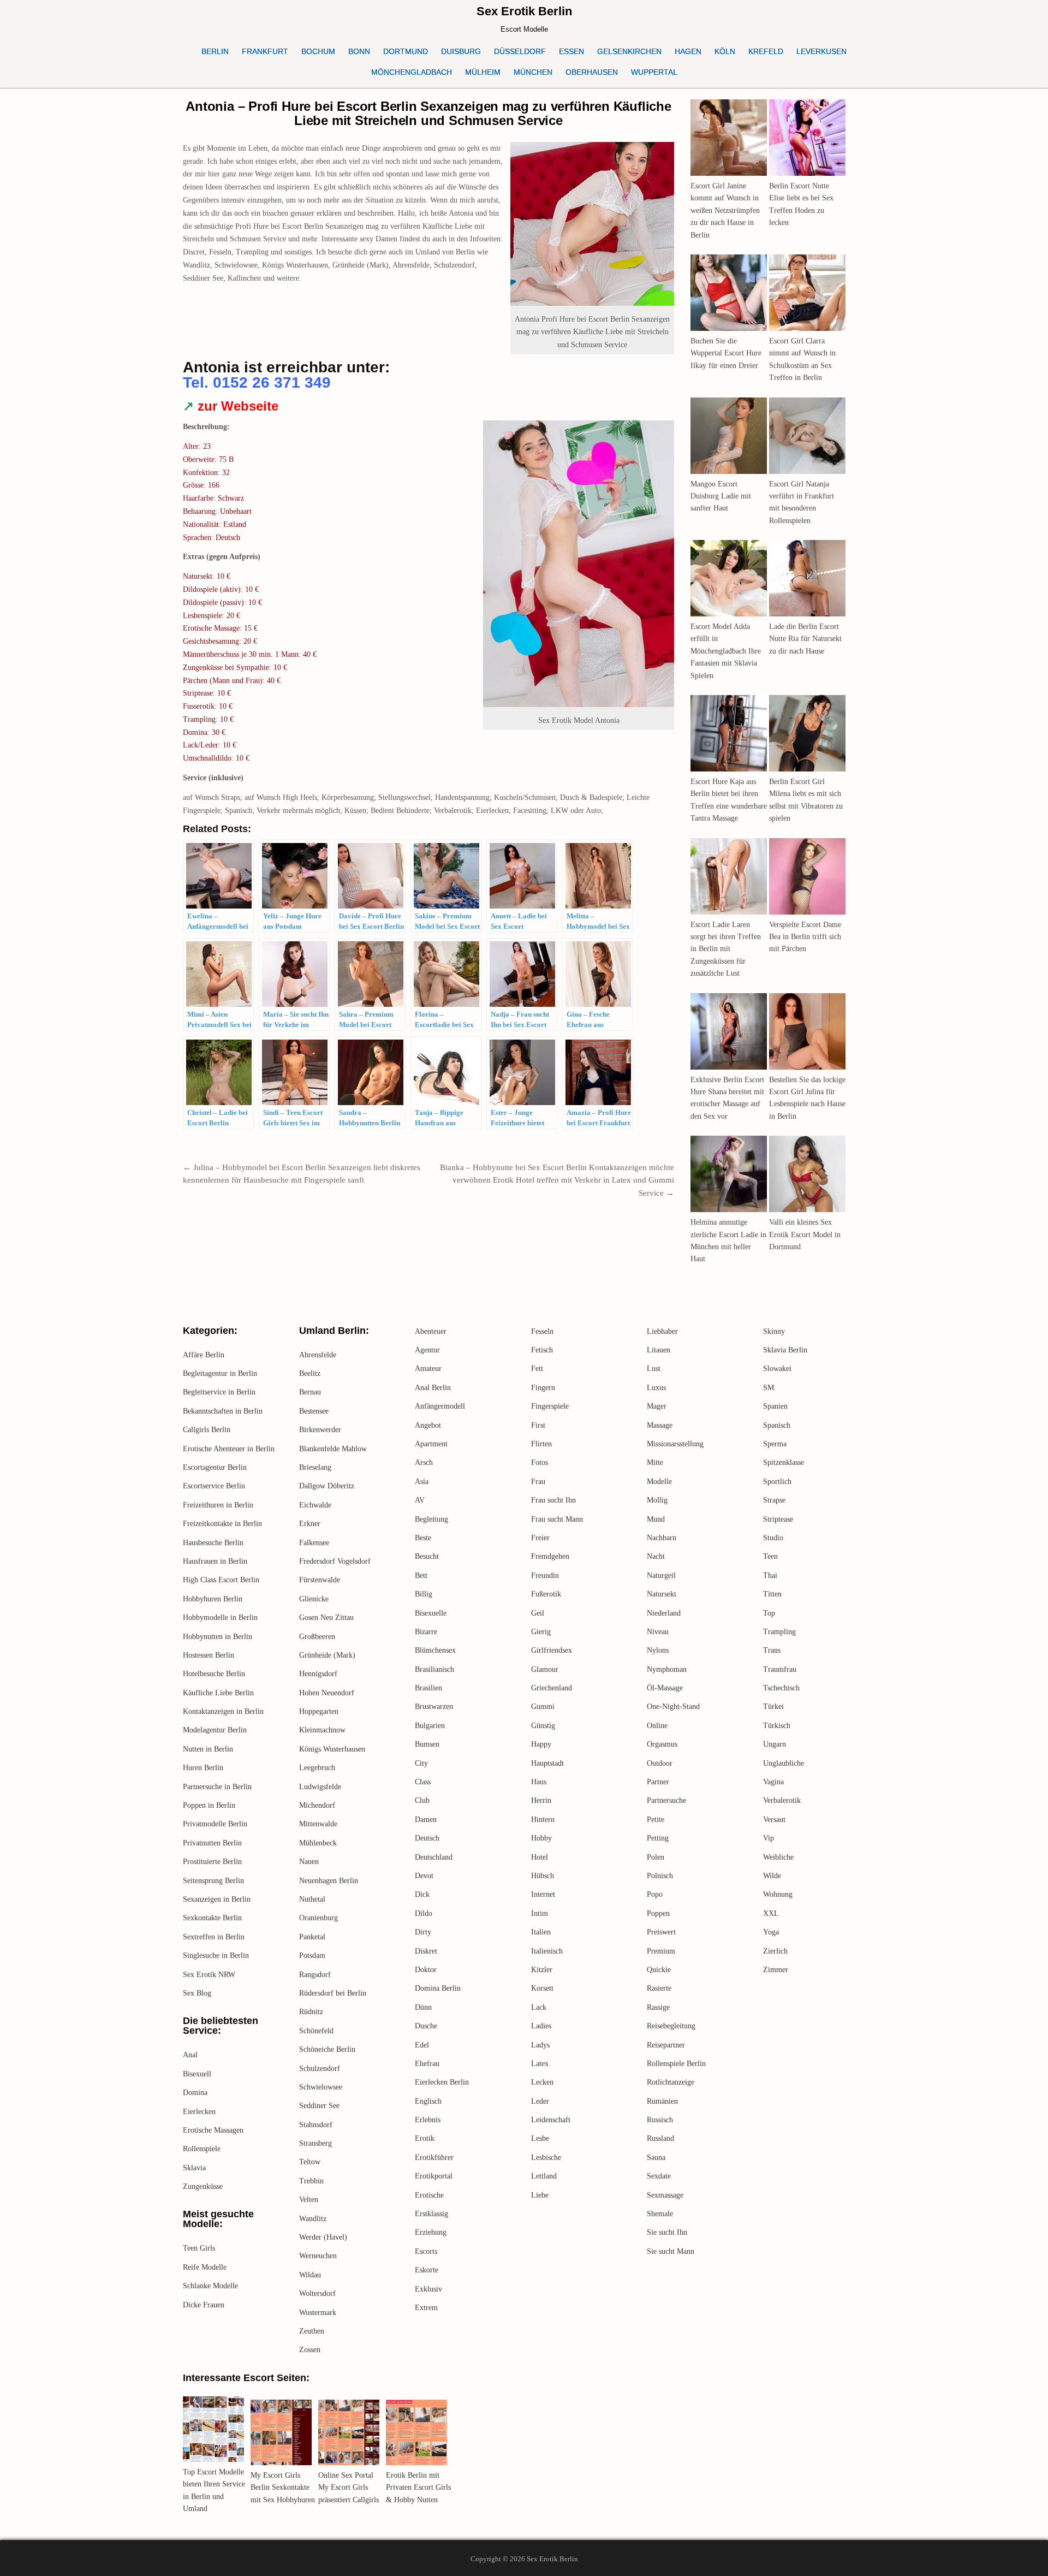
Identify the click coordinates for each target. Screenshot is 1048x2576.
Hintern (543, 1820)
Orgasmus (662, 1744)
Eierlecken (199, 2112)
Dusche (426, 2026)
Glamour (545, 1669)
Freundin (545, 1575)
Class (423, 1782)
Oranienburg (318, 1918)
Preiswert (661, 1932)
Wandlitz (313, 2219)
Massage (660, 1425)
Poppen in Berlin (209, 1805)
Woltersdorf (317, 2293)
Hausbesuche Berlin (213, 1543)
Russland (660, 2138)
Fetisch (542, 1350)
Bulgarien (430, 1726)
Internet (543, 1894)
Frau (538, 1482)
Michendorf (317, 1805)
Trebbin (311, 2181)
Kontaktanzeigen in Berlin (223, 1711)
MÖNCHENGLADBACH (412, 72)
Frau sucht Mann (557, 1519)
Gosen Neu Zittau (326, 1618)
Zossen (310, 2350)
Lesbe (540, 2138)
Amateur (428, 1369)
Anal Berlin (433, 1388)
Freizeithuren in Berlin (218, 1505)
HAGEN (688, 51)
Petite (656, 1820)
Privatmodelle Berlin (215, 1824)
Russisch (660, 2120)
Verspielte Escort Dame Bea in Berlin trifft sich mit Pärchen (805, 937)
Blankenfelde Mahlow (333, 1449)
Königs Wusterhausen (332, 1749)
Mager (657, 1406)
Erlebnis (428, 2120)
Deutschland (434, 1857)
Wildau (310, 2275)
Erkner (310, 1524)
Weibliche (778, 1857)
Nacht (656, 1556)
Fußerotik (546, 1594)
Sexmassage (665, 2195)
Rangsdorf (315, 1975)
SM (769, 1388)
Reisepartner (666, 2045)
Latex (540, 2064)
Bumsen (427, 1744)
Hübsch (543, 1876)
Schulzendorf (320, 2068)
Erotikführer (434, 2157)
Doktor (426, 1970)
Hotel (540, 1857)
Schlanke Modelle (210, 2286)
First (538, 1425)
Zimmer (776, 1970)
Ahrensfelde (318, 1355)
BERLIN (215, 51)
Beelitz (310, 1373)
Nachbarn (662, 1538)
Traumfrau (780, 1669)
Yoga (771, 1932)
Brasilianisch (434, 1669)
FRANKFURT (265, 51)
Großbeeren (317, 1637)
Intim (540, 1913)
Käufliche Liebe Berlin (218, 1693)
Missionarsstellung (675, 1444)
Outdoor (660, 1763)
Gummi (543, 1707)
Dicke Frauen (204, 2305)
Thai (770, 1575)
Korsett (542, 1988)
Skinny (774, 1331)
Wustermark (318, 2313)
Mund (656, 1519)
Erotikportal (434, 2176)
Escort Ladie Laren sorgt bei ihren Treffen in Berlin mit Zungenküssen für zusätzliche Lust (726, 949)
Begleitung (431, 1519)
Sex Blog (197, 1993)
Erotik (425, 2138)
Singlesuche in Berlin (216, 1955)
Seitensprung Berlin (213, 1881)
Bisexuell (197, 2074)
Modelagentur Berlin (215, 1730)
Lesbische (546, 2157)
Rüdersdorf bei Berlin (333, 1993)
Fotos (540, 1462)
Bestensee (314, 1411)
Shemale (660, 2214)
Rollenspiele (202, 2149)
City (421, 1763)
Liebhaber (662, 1331)
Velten (309, 2200)
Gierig (541, 1632)
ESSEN (571, 51)
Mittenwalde (318, 1824)
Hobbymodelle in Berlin (220, 1618)
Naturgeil (661, 1575)
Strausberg (315, 2143)
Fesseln (542, 1331)
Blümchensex (435, 1650)
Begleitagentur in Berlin (220, 1373)
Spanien (775, 1406)
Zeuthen (312, 2331)
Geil (538, 1613)
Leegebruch (317, 1768)
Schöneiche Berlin (327, 2049)
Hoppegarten (319, 1711)
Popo (655, 1894)
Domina (195, 2093)
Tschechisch (781, 1688)
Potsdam (312, 1955)
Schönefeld (316, 2031)
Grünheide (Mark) (327, 1655)
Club (422, 1800)
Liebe (540, 2195)
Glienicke (314, 1599)
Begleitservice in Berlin (219, 1392)
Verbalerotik (782, 1800)
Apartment (431, 1444)
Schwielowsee (321, 2087)
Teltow (310, 2162)
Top (769, 1613)
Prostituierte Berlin (212, 1862)
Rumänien (662, 2101)
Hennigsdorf (318, 1674)
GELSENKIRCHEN (629, 51)
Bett (421, 1575)
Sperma (775, 1444)
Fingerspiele (550, 1406)
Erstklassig (431, 2214)
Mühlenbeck (318, 1843)
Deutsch (427, 1838)
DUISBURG (461, 51)
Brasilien (428, 1688)
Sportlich (777, 1482)
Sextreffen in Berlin (214, 1937)
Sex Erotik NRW (209, 1975)
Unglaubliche (784, 1763)
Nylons (658, 1650)
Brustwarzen (434, 1707)
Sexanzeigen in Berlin (217, 1899)
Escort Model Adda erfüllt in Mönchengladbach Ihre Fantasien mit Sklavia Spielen (726, 651)
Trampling (779, 1632)
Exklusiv (428, 2289)
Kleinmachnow (322, 1730)
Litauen (659, 1350)
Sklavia (194, 2168)
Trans (772, 1650)
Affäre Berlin (204, 1355)
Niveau (658, 1632)
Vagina (773, 1782)
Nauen (309, 1862)
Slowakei (777, 1369)
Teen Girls (199, 2248)
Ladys (540, 2045)
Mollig (657, 1500)
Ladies (541, 2026)
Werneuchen (318, 2256)
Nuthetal (312, 1899)
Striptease (778, 1519)
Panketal (312, 1937)
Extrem (426, 2308)
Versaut (774, 1820)
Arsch (424, 1462)
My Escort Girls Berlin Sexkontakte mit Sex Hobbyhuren (283, 2488)
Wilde (772, 1876)
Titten (772, 1594)
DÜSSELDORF (520, 51)
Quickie (659, 1970)
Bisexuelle (431, 1613)
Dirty (423, 1932)
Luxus (656, 1388)
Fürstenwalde (320, 1580)
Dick (422, 1894)
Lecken (542, 2082)
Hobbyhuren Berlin (213, 1599)
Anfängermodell (440, 1406)
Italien (541, 1932)
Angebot (428, 1425)
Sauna (656, 2157)
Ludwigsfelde (320, 1787)
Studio (773, 1538)
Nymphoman (667, 1669)
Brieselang (315, 1467)
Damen (426, 1820)
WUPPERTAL (654, 72)
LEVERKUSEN (821, 51)
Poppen (658, 1913)
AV (420, 1500)
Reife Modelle (205, 2267)
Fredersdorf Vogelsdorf (335, 1561)
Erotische (429, 2195)
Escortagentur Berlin (215, 1467)
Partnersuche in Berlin (217, 1787)
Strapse (774, 1500)
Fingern (543, 1388)
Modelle (659, 1482)
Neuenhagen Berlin (329, 1881)
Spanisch (777, 1425)
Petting (658, 1838)
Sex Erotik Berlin (524, 11)
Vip (769, 1838)
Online (657, 1726)
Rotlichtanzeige (671, 2082)
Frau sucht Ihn (553, 1500)
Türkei (773, 1707)
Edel (422, 2045)
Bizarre (426, 1632)
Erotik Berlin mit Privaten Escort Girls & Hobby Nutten (418, 2488)
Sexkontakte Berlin (212, 1918)
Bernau (310, 1392)
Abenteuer (431, 1331)
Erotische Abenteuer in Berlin (229, 1449)
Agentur (427, 1350)
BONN (359, 51)
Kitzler (542, 1970)
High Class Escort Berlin (221, 1580)
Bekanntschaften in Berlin (223, 1411)
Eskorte (427, 2270)
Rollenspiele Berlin (676, 2064)
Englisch (428, 2101)
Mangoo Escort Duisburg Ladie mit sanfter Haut (721, 496)
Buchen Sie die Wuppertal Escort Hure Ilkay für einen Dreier (726, 353)
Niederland (664, 1613)
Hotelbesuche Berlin (214, 1674)
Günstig (543, 1726)
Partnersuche (666, 1800)
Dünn (423, 2007)
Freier (540, 1538)
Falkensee (314, 1543)
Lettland (544, 2176)
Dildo (424, 1913)
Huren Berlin (203, 1768)
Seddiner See (319, 2106)
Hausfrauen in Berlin (215, 1561)
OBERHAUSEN (592, 72)
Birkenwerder (320, 1430)
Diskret (426, 1951)
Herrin (541, 1800)
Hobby (541, 1838)
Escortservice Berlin (214, 1486)
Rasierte (659, 1988)
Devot (424, 1876)
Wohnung (778, 1894)
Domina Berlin (438, 1988)
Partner (658, 1782)
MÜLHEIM (483, 72)
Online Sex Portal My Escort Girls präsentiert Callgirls (349, 2488)
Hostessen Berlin (209, 1655)
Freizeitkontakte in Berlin (222, 1524)
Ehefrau (427, 2064)
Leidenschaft (551, 2120)
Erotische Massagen (213, 2130)
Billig (424, 1594)
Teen (770, 1556)
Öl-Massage (665, 1688)
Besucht (427, 1556)
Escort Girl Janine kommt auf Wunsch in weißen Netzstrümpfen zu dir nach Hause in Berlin (725, 210)
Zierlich (775, 1951)
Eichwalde (315, 1505)
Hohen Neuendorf (327, 1693)
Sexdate (659, 2176)
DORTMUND (406, 51)
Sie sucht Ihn (667, 2232)
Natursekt (662, 1594)
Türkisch (777, 1726)
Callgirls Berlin (207, 1430)
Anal (190, 2055)
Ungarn (775, 1744)
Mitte (655, 1462)
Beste (423, 1538)
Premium (661, 1951)
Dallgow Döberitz (327, 1486)
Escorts (426, 2251)
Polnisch (660, 1876)
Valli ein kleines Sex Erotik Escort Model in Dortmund (805, 1234)
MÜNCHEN (533, 72)
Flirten (541, 1444)
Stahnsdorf (316, 2125)
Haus (539, 1782)
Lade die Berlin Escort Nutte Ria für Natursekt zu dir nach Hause (805, 639)
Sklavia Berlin (785, 1350)
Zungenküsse (203, 2186)
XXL (771, 1913)
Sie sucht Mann (671, 2251)
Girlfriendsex (552, 1650)
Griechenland (552, 1688)
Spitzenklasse (784, 1462)
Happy (541, 1744)
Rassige (658, 2007)
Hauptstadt (547, 1763)
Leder (540, 2101)
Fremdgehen (550, 1556)
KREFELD (766, 51)
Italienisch (547, 1951)
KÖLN (725, 51)
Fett (537, 1369)
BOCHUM (318, 51)
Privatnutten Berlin (212, 1843)
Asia (422, 1482)
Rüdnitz (311, 2012)
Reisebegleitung (671, 2026)
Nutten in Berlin (208, 1749)
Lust (654, 1369)
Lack (539, 2007)
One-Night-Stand (673, 1707)
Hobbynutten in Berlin (218, 1637)
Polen (656, 1857)
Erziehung (431, 2232)
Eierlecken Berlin (442, 2082)
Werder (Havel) (323, 2237)
